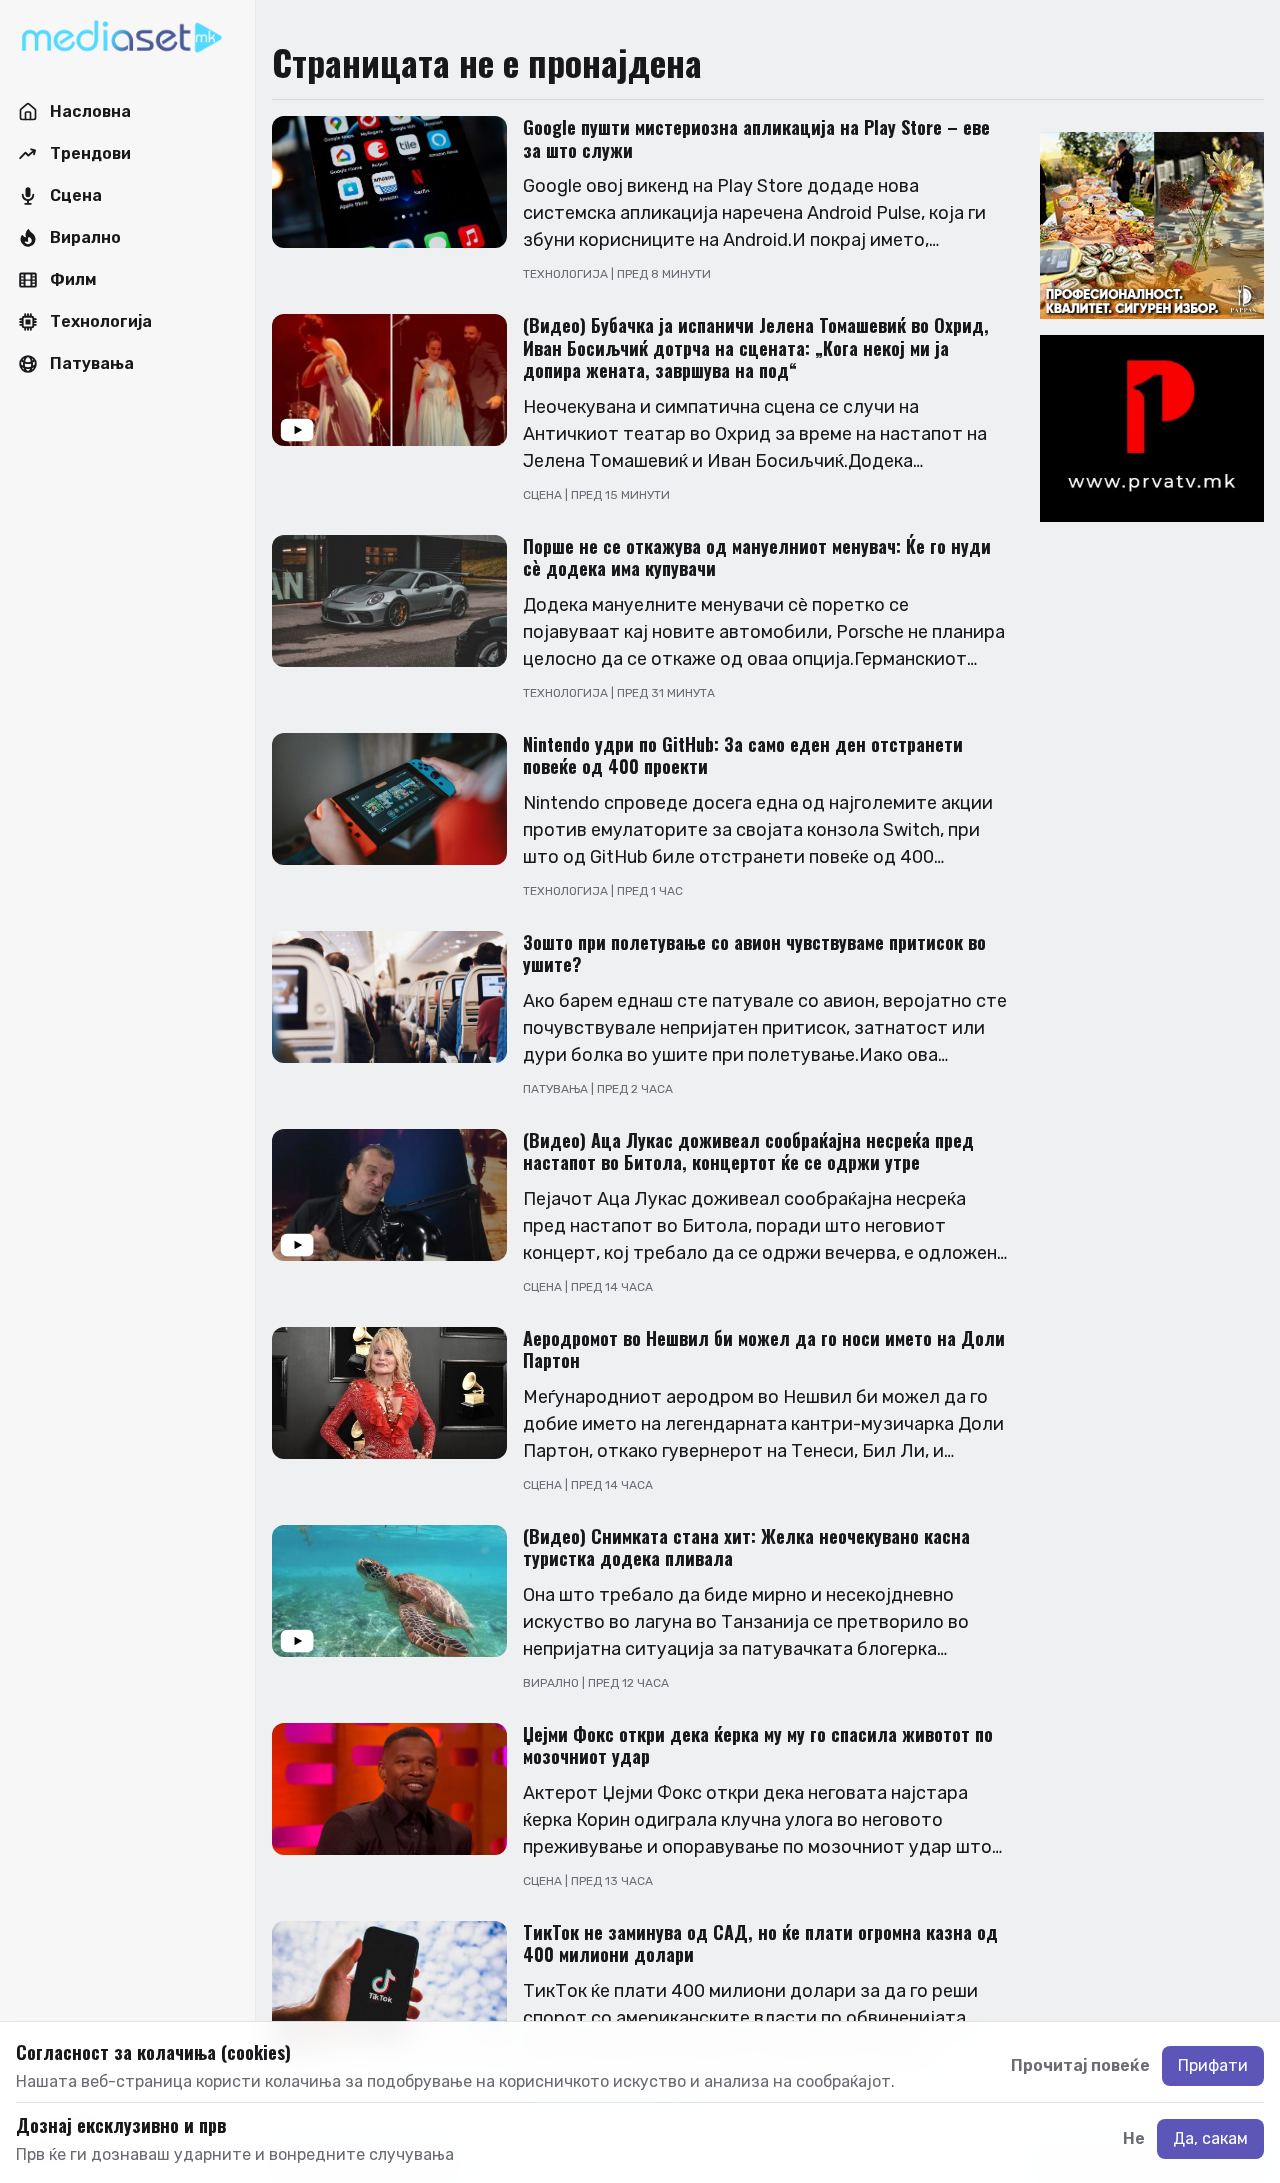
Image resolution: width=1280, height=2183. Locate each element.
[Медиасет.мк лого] (121, 38)
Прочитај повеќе (1080, 2065)
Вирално (552, 1683)
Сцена (544, 495)
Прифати (1213, 2065)
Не (1134, 2138)
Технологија (567, 274)
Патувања (557, 1089)
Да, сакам (1210, 2138)
